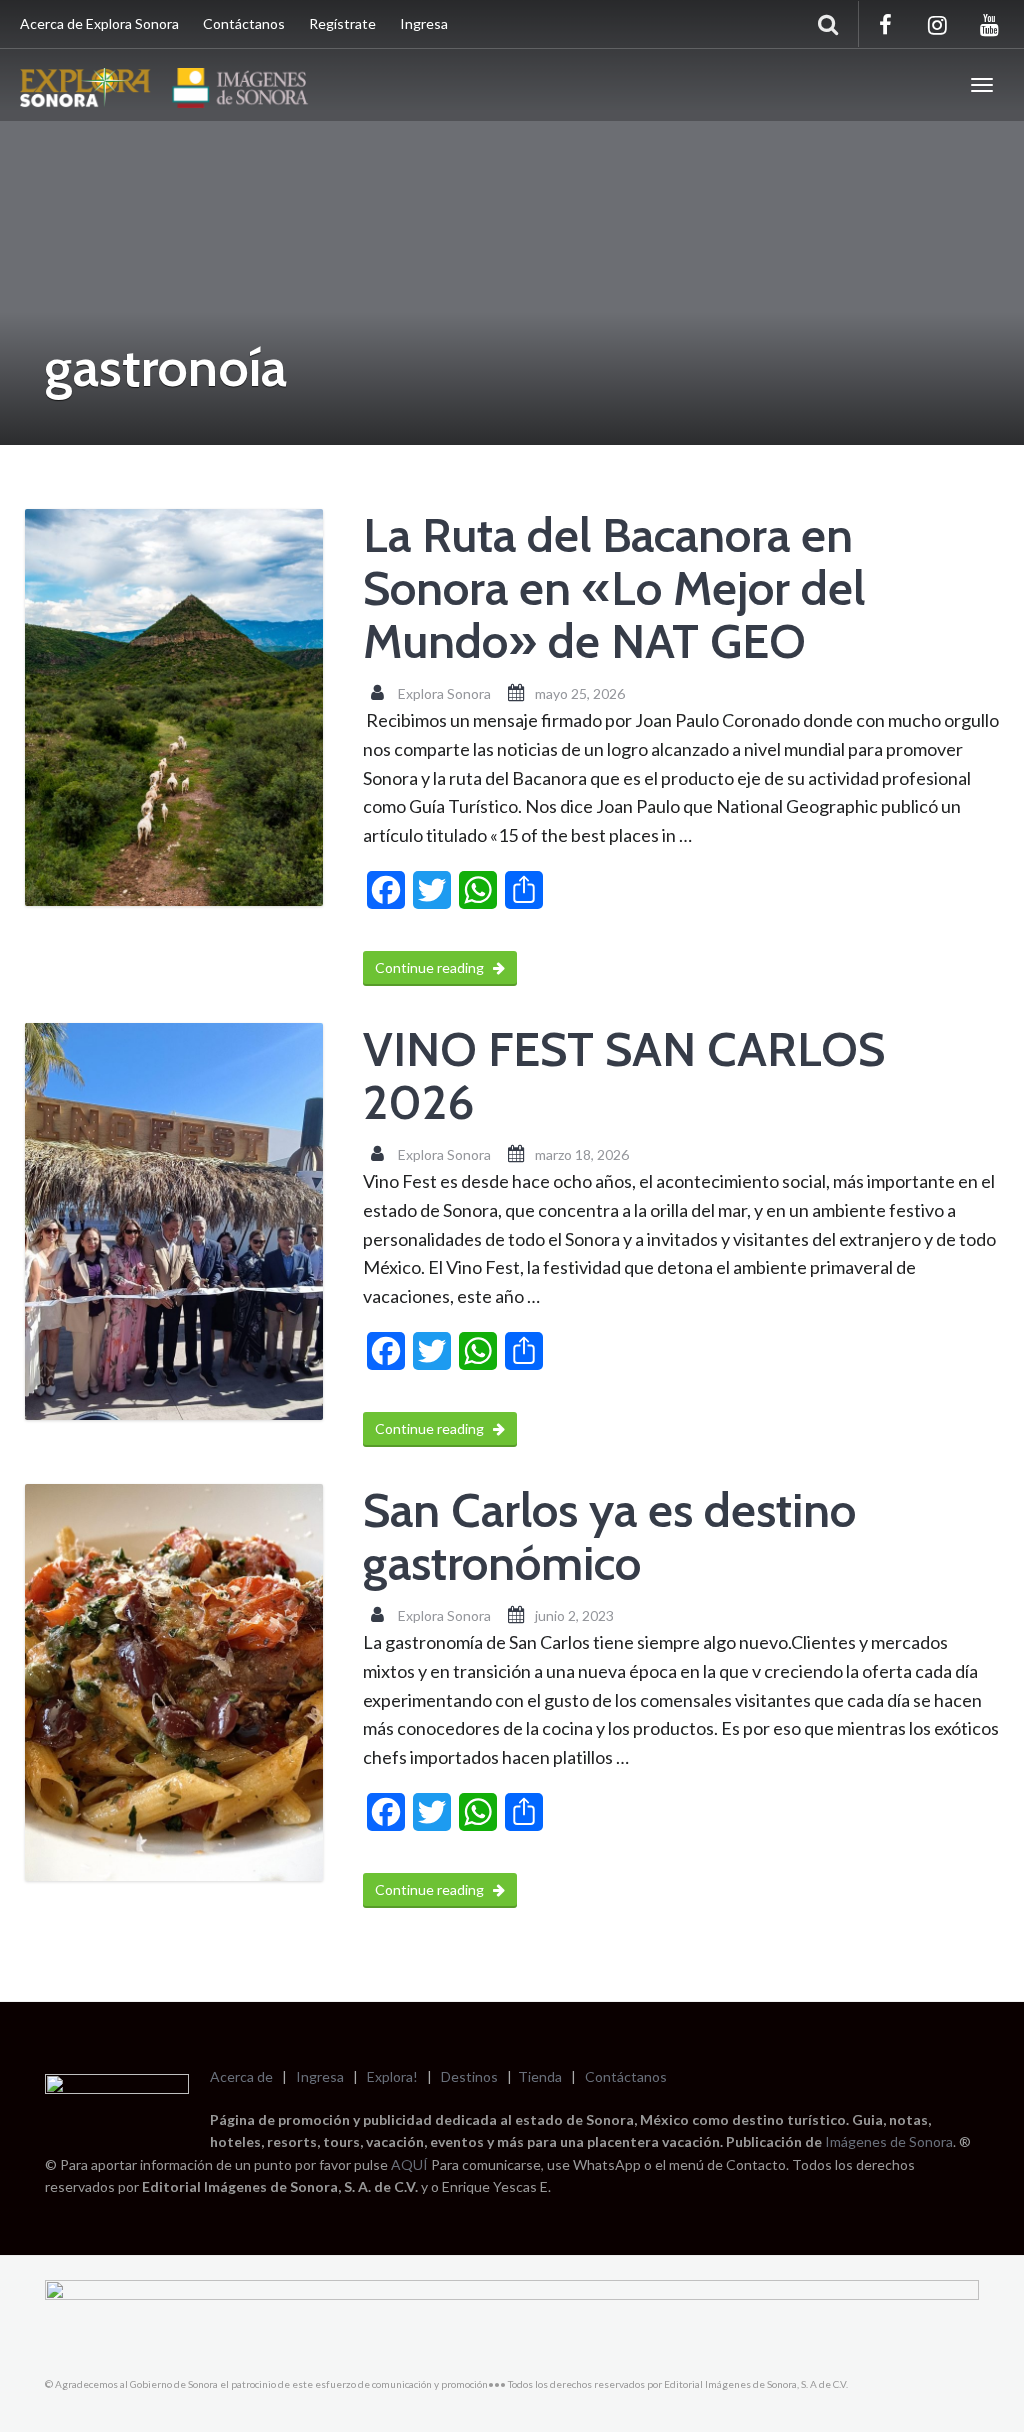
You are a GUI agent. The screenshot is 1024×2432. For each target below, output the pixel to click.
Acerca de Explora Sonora (99, 23)
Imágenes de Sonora (889, 2141)
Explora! (392, 2076)
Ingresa (424, 23)
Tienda (540, 2076)
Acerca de (241, 2076)
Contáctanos (244, 23)
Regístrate (342, 23)
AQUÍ (411, 2164)
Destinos (469, 2076)
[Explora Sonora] (169, 85)
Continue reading (431, 967)
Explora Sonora (444, 693)
